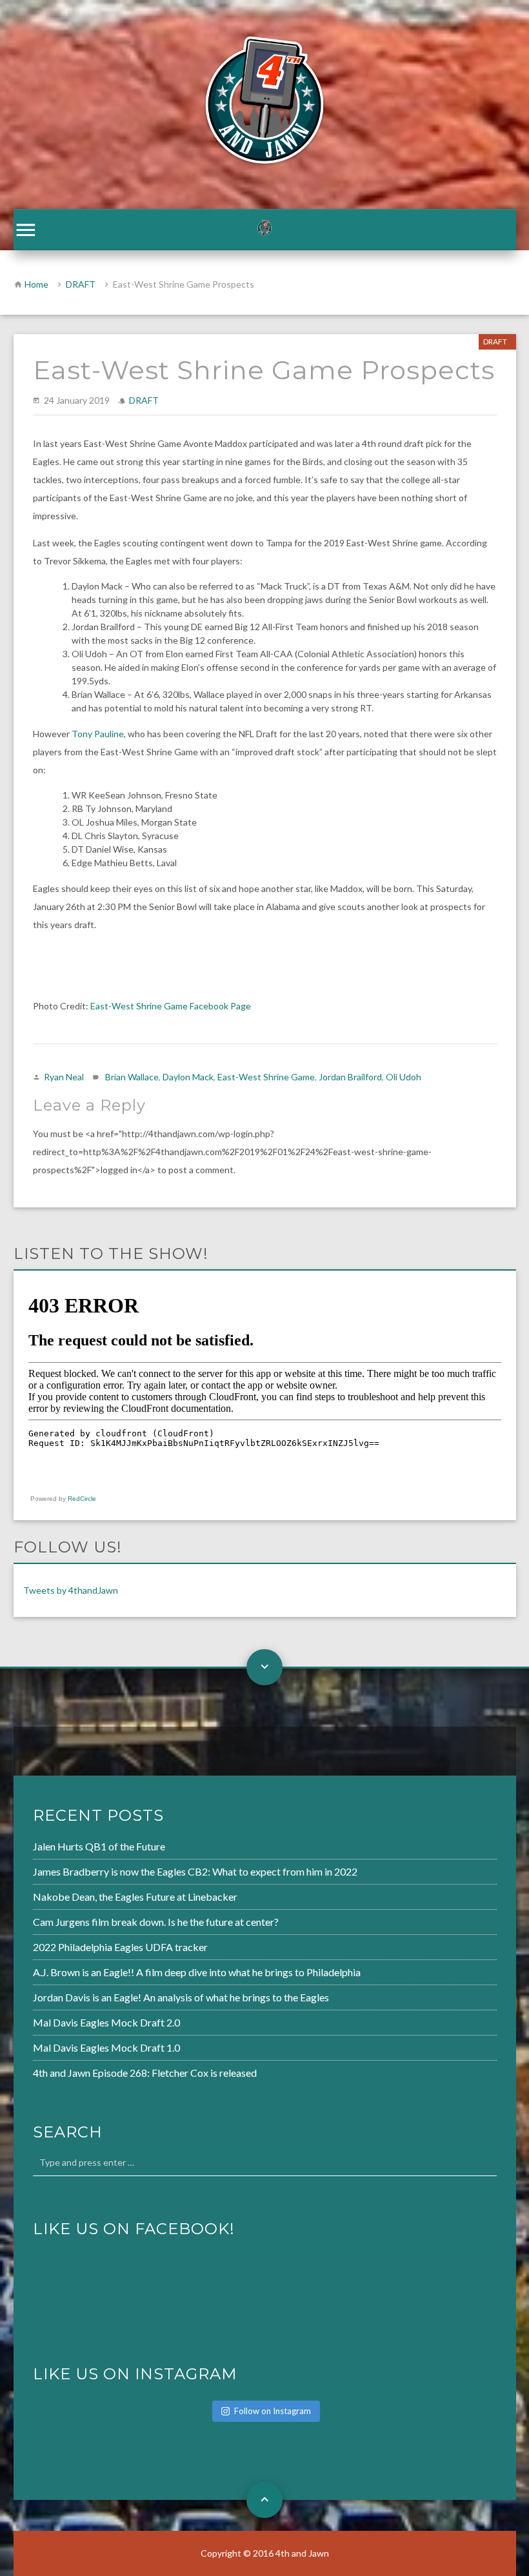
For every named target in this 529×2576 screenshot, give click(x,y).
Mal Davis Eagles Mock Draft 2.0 (106, 2022)
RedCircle (82, 1499)
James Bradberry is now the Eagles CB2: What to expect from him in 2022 (195, 1871)
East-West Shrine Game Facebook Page (171, 1006)
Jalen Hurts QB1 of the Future (99, 1846)
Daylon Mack (188, 1077)
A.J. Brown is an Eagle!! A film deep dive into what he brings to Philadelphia (197, 1972)
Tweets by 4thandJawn (71, 1590)
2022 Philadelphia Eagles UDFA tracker (120, 1947)
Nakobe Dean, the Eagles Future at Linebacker (135, 1897)
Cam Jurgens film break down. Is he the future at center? (156, 1922)
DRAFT (81, 284)
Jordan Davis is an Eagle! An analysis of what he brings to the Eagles (181, 1997)
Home (36, 284)
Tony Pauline (98, 734)
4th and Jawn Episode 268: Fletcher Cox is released (145, 2073)
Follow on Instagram (273, 2411)
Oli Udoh (404, 1077)
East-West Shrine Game (266, 1077)
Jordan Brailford (350, 1077)
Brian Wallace (132, 1077)
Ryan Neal (64, 1077)
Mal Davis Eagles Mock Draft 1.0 (106, 2047)
